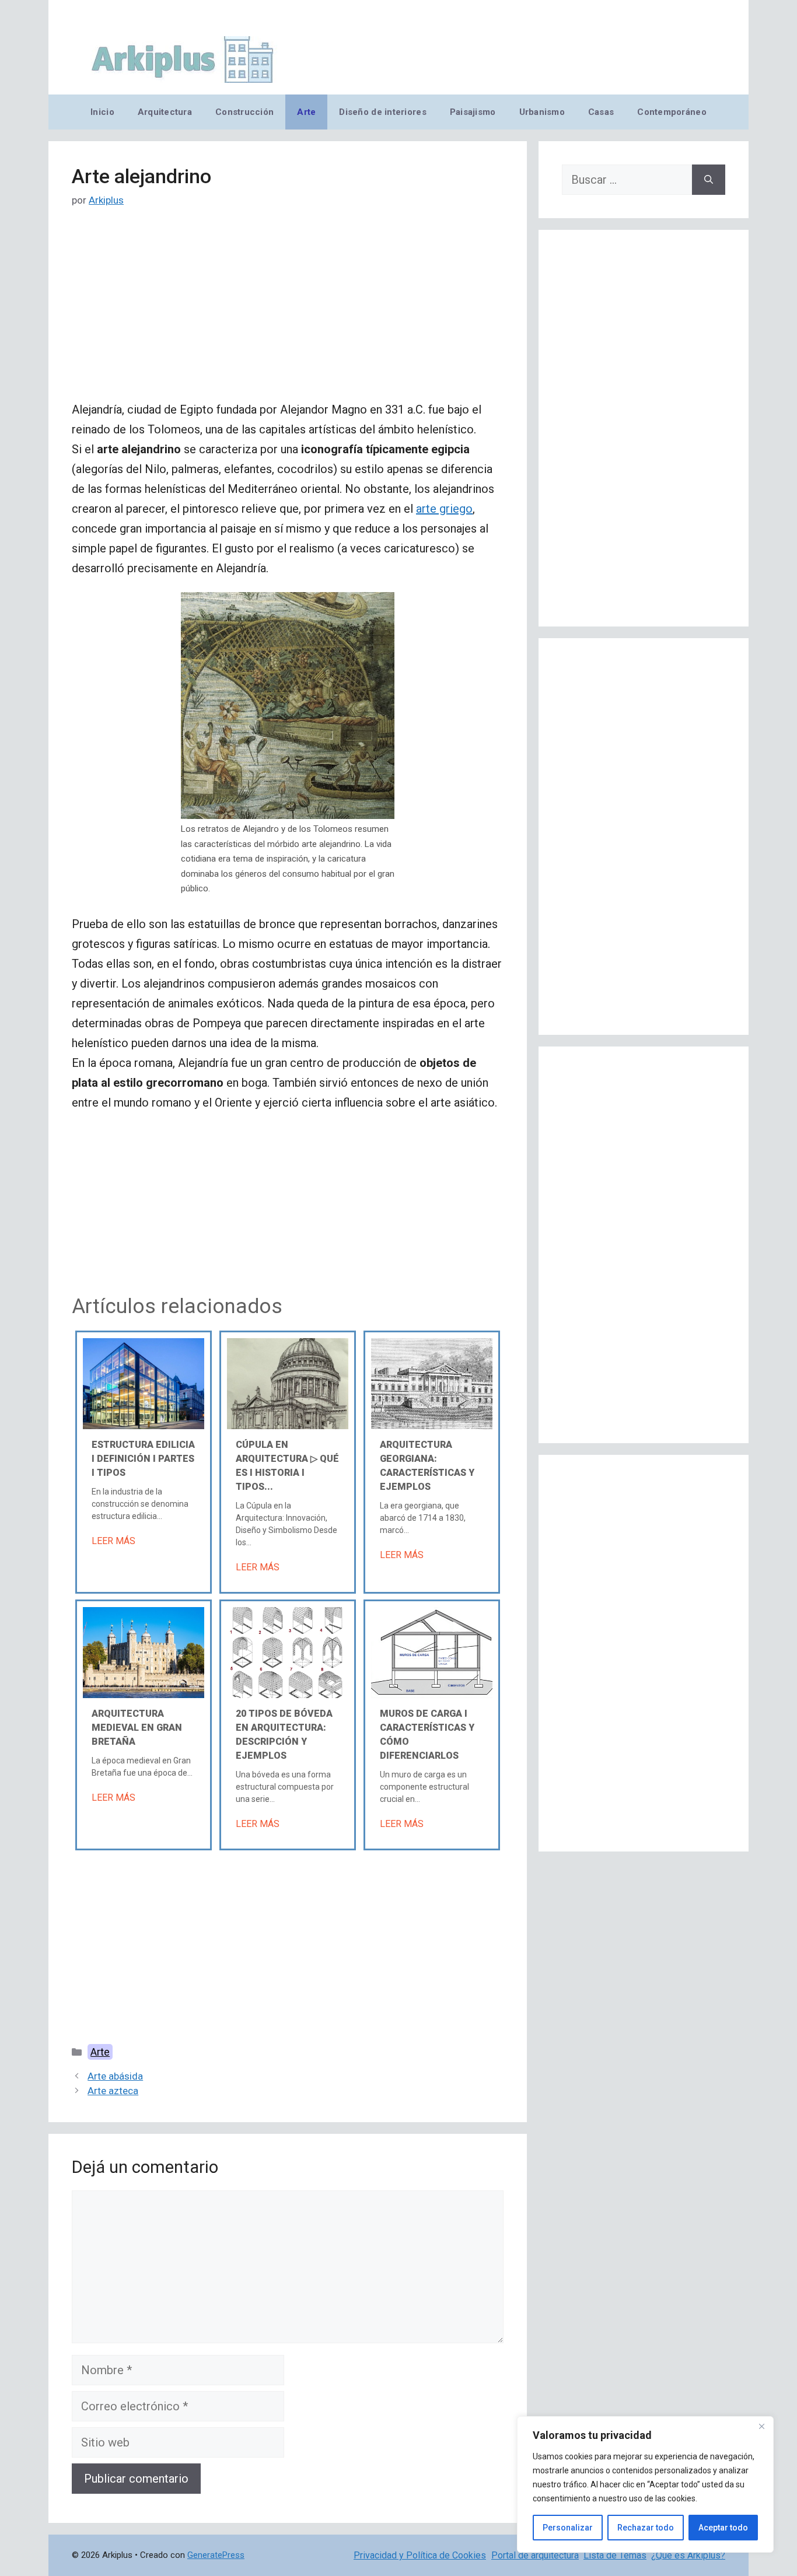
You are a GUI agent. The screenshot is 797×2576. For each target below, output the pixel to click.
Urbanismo (542, 112)
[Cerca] (761, 2426)
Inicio (102, 112)
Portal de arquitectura (535, 2555)
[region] (645, 2484)
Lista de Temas (615, 2555)
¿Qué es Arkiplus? (688, 2555)
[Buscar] (709, 180)
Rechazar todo (646, 2528)
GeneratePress (216, 2555)
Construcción (244, 112)
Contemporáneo (672, 112)
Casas (601, 112)
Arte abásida (115, 2076)
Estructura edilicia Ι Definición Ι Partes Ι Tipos (143, 1459)
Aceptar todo (723, 2528)
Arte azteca (113, 2091)
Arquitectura (165, 112)
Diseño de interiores (382, 112)
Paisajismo (473, 112)
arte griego (444, 509)
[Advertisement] (288, 313)
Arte (306, 112)
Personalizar (568, 2528)
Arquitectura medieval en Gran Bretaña (137, 1728)
